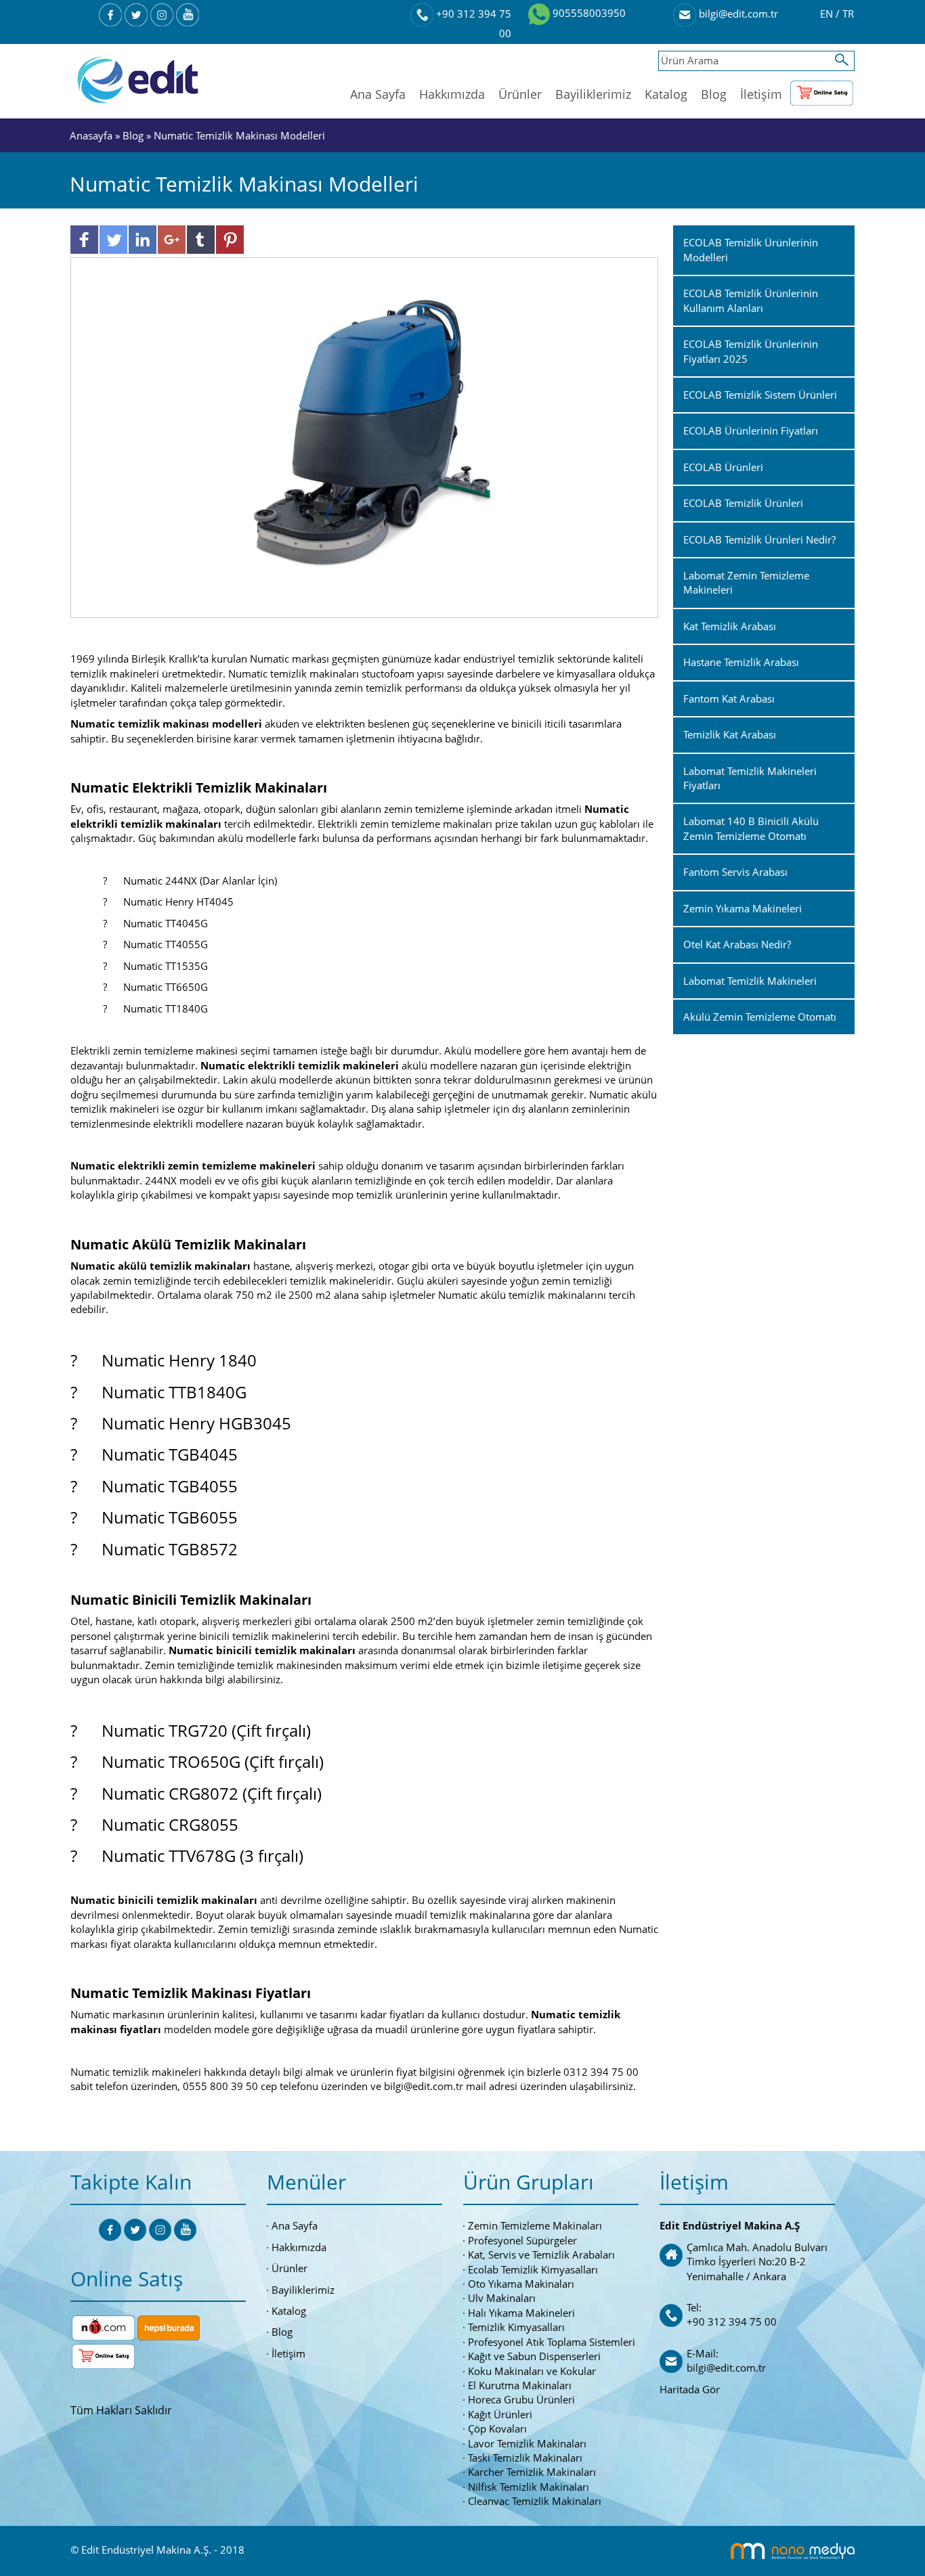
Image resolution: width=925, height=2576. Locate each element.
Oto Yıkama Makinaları (521, 2284)
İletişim (761, 94)
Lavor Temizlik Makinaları (527, 2443)
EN (828, 14)
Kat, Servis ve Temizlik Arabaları (541, 2255)
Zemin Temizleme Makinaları (535, 2225)
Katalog (666, 94)
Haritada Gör (690, 2389)
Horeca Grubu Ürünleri (521, 2399)
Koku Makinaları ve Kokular (532, 2371)
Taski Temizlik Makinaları (525, 2458)
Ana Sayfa (378, 94)
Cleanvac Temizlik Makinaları (535, 2501)
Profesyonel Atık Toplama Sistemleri (552, 2342)
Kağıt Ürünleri (500, 2414)
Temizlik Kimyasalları (516, 2327)
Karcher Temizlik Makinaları (532, 2472)
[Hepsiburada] (169, 2327)
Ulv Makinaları (502, 2298)
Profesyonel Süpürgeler (522, 2240)
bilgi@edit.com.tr (737, 14)
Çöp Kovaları (497, 2428)
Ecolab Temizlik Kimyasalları (533, 2269)
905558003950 (588, 13)
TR (848, 14)
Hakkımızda (452, 94)
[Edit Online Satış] (822, 90)
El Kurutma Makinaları (520, 2385)
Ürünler (520, 94)
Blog (714, 94)
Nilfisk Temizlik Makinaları (529, 2487)
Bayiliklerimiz (593, 94)
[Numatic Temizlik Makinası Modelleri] (365, 437)
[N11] (103, 2327)
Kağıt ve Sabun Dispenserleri (534, 2356)
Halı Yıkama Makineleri (521, 2313)
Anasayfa (92, 135)
